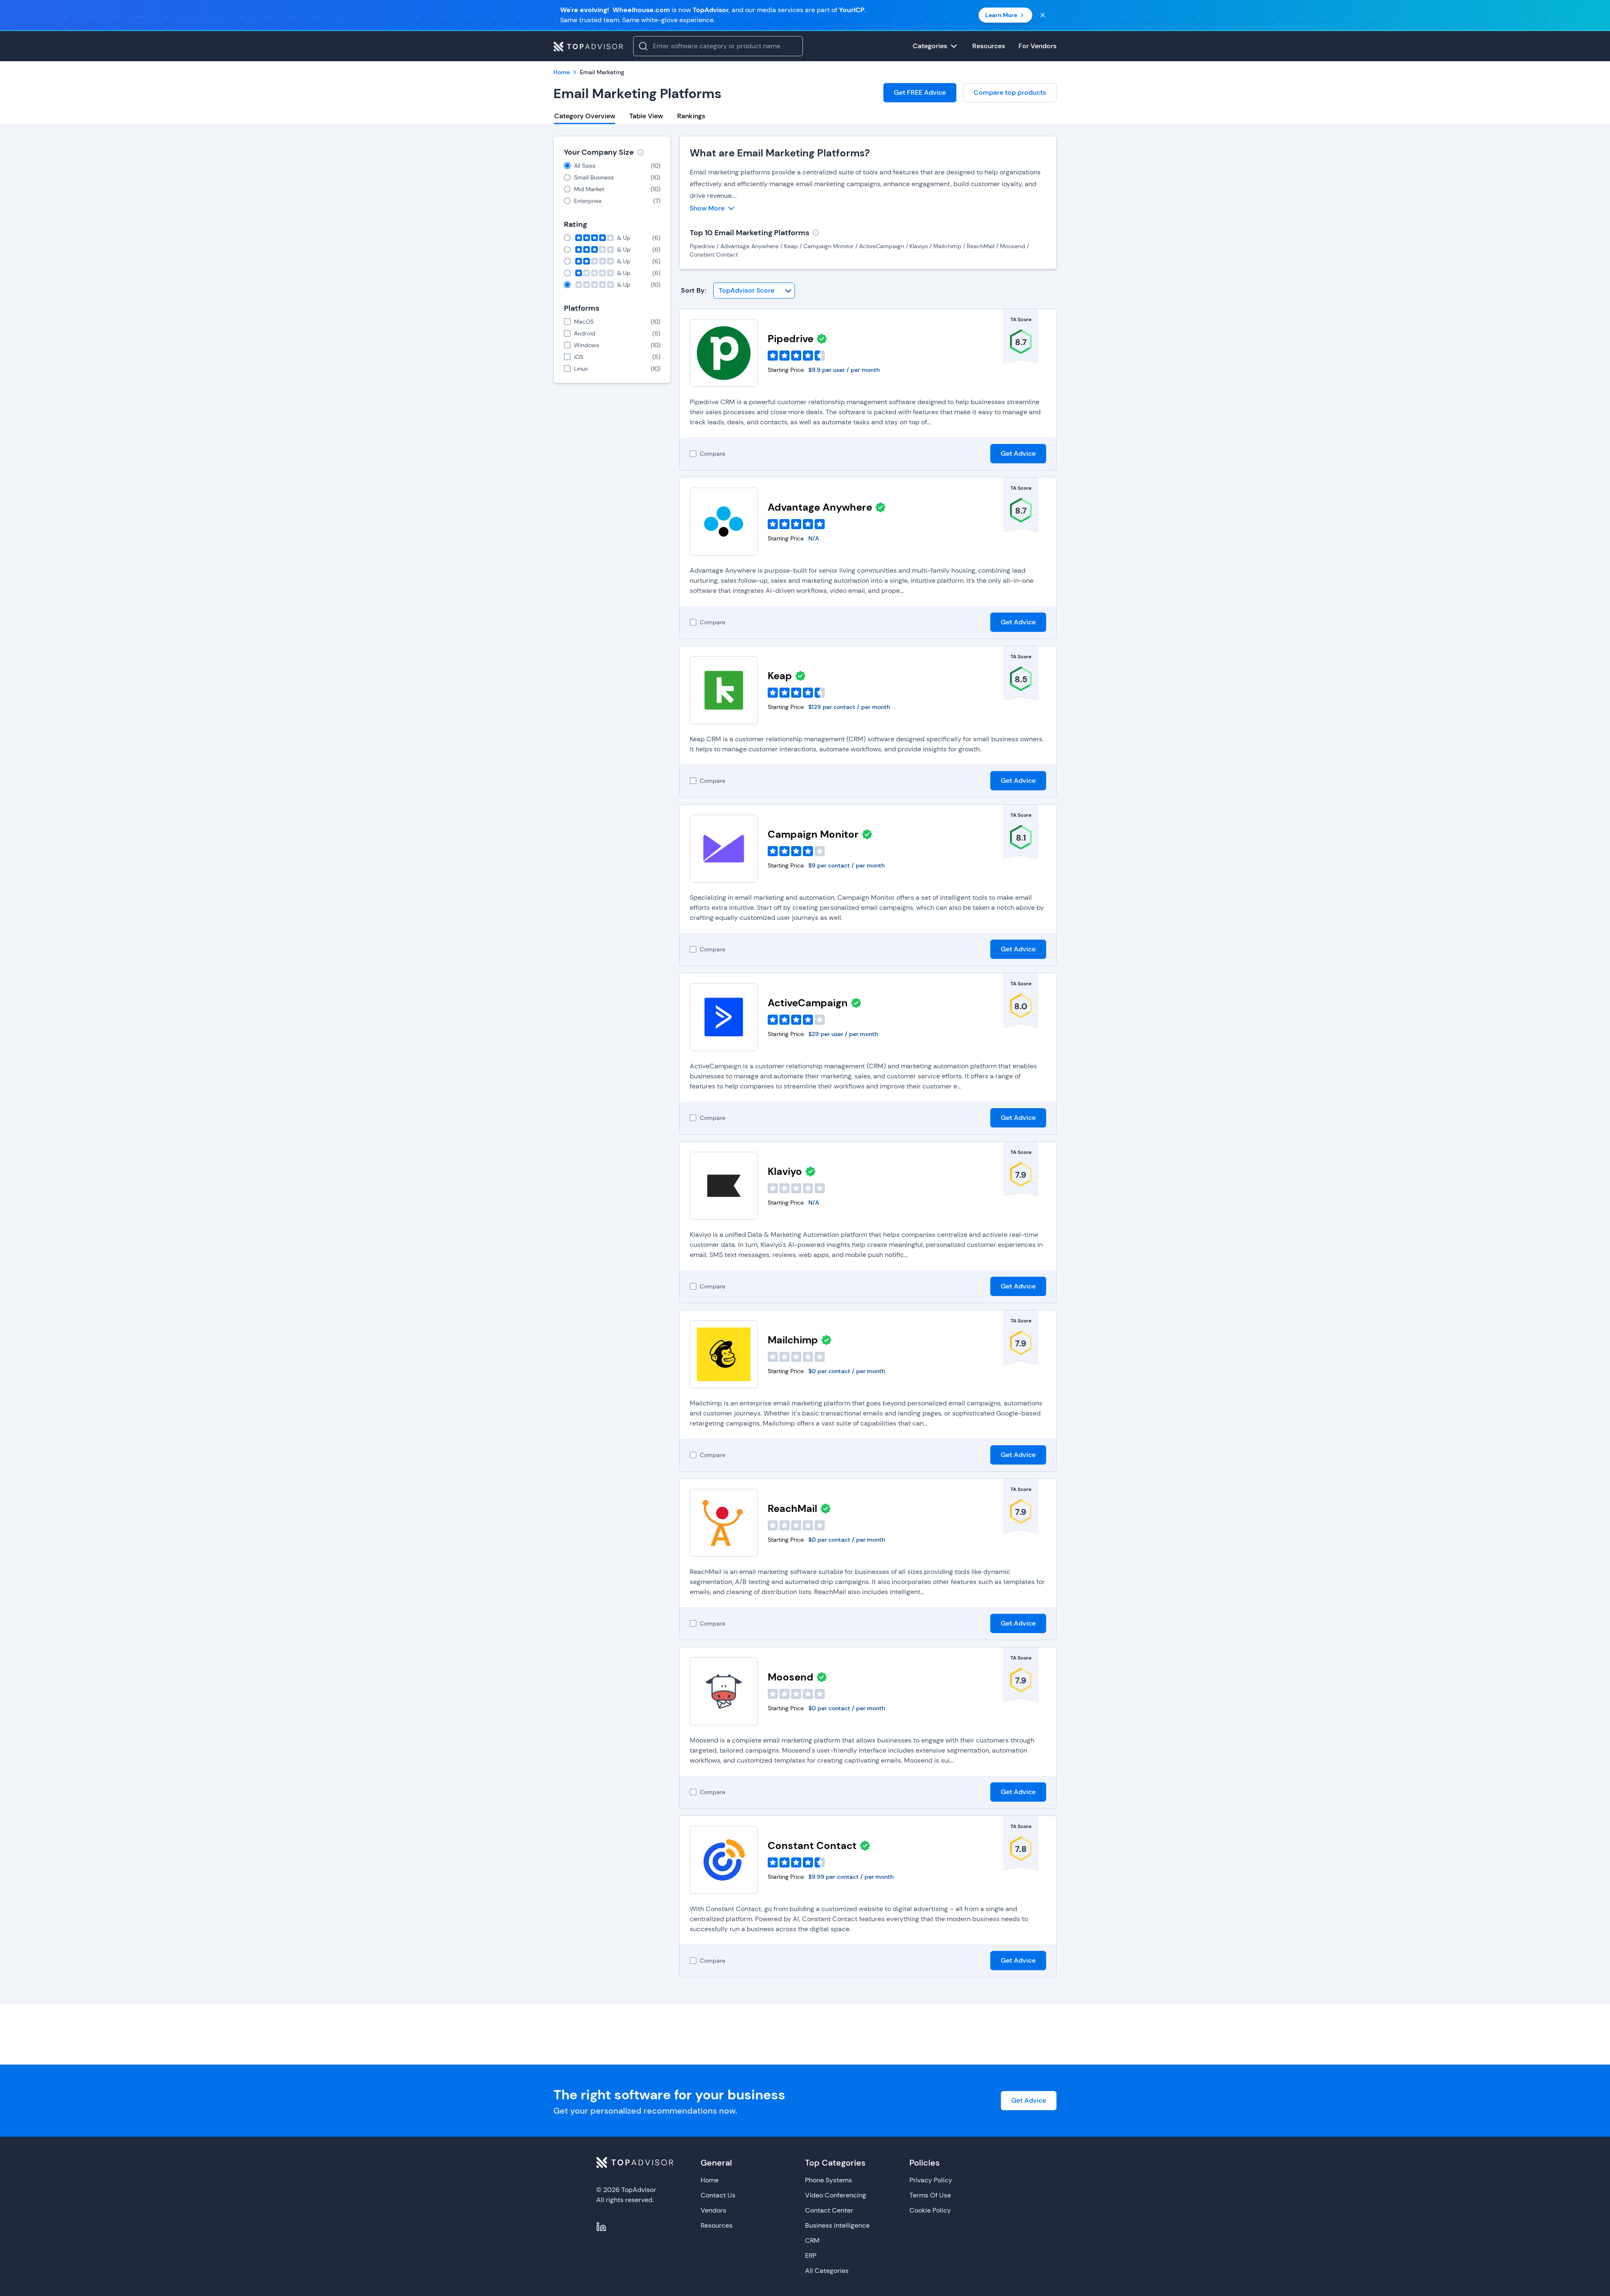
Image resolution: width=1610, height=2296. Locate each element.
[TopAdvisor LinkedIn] (601, 2227)
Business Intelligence (837, 2225)
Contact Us (718, 2195)
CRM (812, 2240)
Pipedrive (791, 339)
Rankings (691, 116)
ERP (811, 2256)
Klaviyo (785, 1171)
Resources (717, 2225)
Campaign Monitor (813, 834)
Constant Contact (812, 1845)
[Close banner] (1043, 15)
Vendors (713, 2210)
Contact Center (829, 2210)
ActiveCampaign (808, 1003)
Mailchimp (793, 1340)
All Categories (827, 2271)
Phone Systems (828, 2180)
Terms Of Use (930, 2195)
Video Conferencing (836, 2195)
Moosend (791, 1677)
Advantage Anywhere (820, 507)
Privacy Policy (931, 2180)
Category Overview (585, 116)
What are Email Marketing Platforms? (780, 153)
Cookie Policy (930, 2210)
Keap (780, 676)
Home (710, 2180)
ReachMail (792, 1508)
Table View (646, 116)
